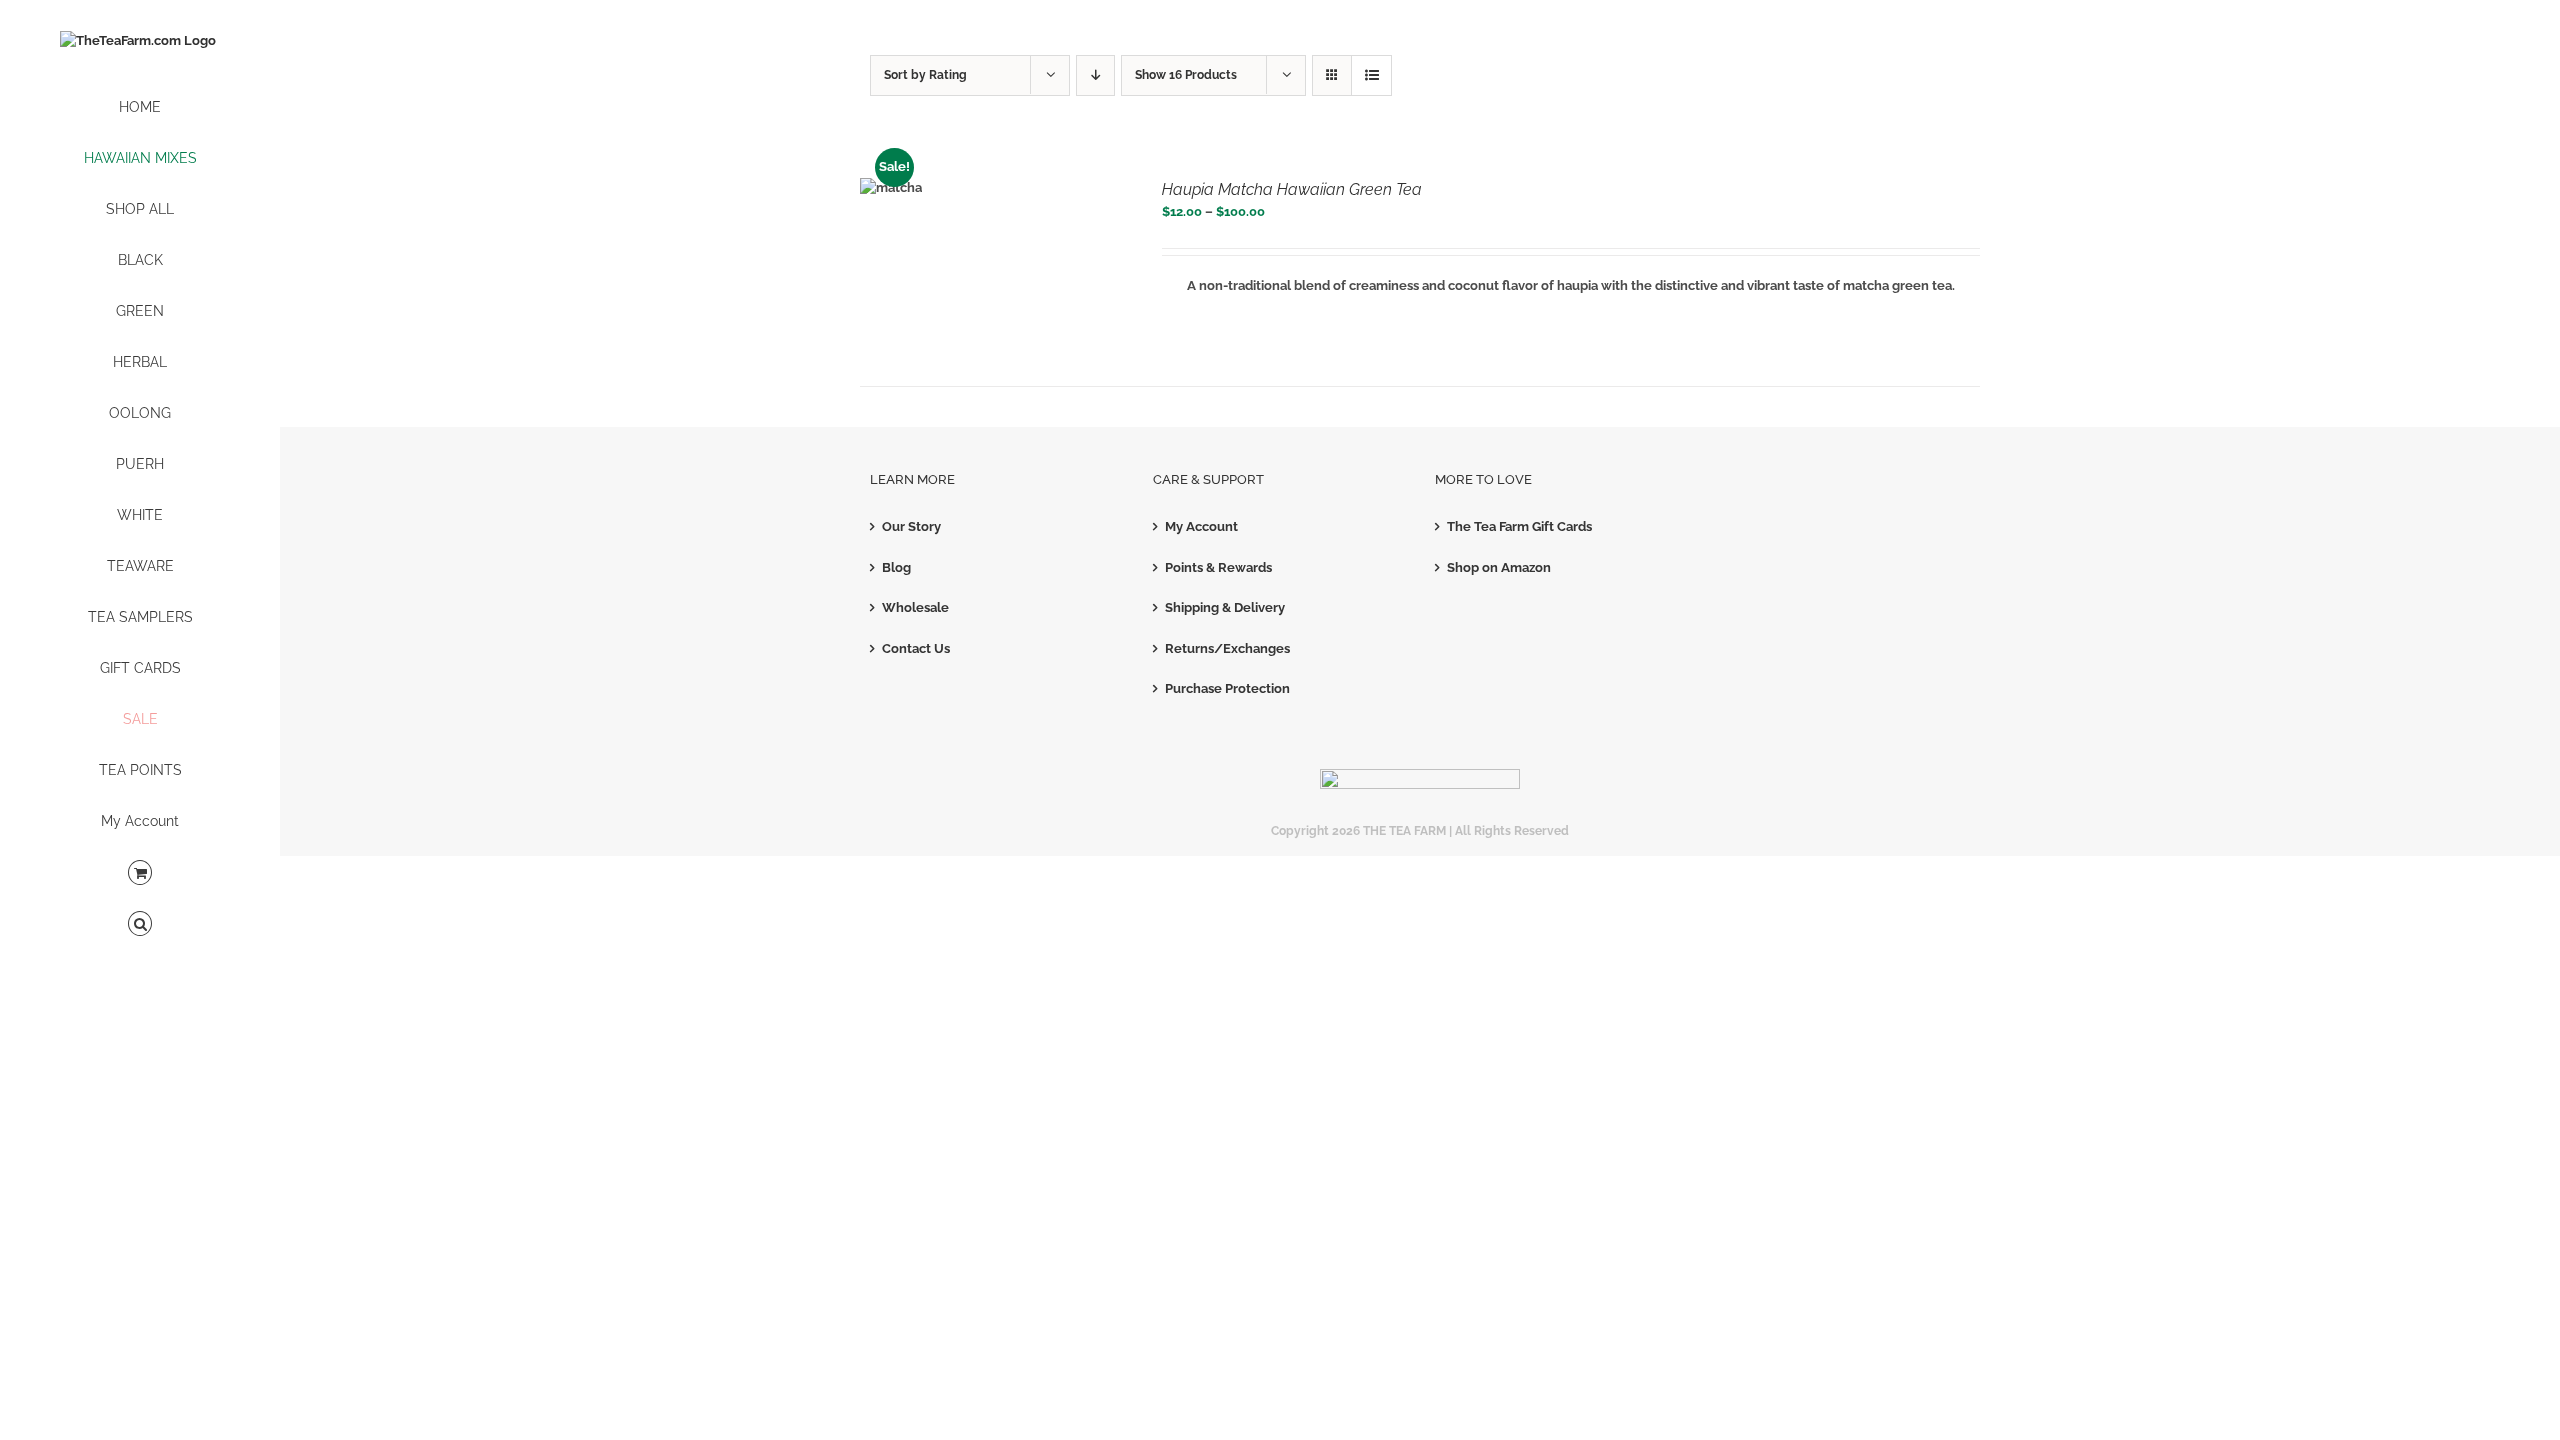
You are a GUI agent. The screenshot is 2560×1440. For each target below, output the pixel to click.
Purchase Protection (1227, 688)
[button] (140, 924)
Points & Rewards (1218, 567)
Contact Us (916, 648)
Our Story (911, 526)
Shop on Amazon (1499, 567)
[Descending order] (1095, 75)
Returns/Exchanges (1227, 648)
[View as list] (1371, 75)
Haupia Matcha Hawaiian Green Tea (1292, 189)
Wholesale (915, 607)
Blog (896, 567)
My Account (1201, 526)
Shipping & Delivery (1225, 607)
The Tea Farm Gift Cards (1519, 526)
